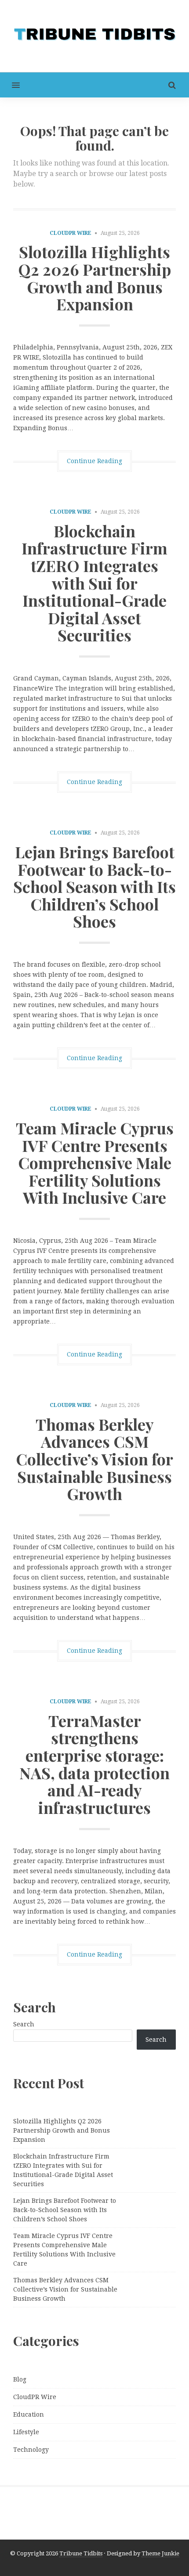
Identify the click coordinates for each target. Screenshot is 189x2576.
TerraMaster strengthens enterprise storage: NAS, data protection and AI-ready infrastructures (94, 1764)
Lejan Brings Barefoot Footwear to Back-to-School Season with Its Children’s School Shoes (94, 886)
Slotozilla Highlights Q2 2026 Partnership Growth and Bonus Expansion (94, 278)
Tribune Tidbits (81, 2553)
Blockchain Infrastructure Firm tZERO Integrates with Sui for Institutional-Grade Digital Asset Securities (94, 583)
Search (24, 2024)
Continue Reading (94, 461)
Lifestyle (26, 2432)
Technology (31, 2450)
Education (29, 2414)
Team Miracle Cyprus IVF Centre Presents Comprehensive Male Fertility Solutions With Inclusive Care (95, 1162)
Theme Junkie (160, 2553)
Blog (20, 2379)
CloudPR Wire (71, 233)
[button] (10, 85)
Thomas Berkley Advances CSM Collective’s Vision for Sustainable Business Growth (94, 1459)
